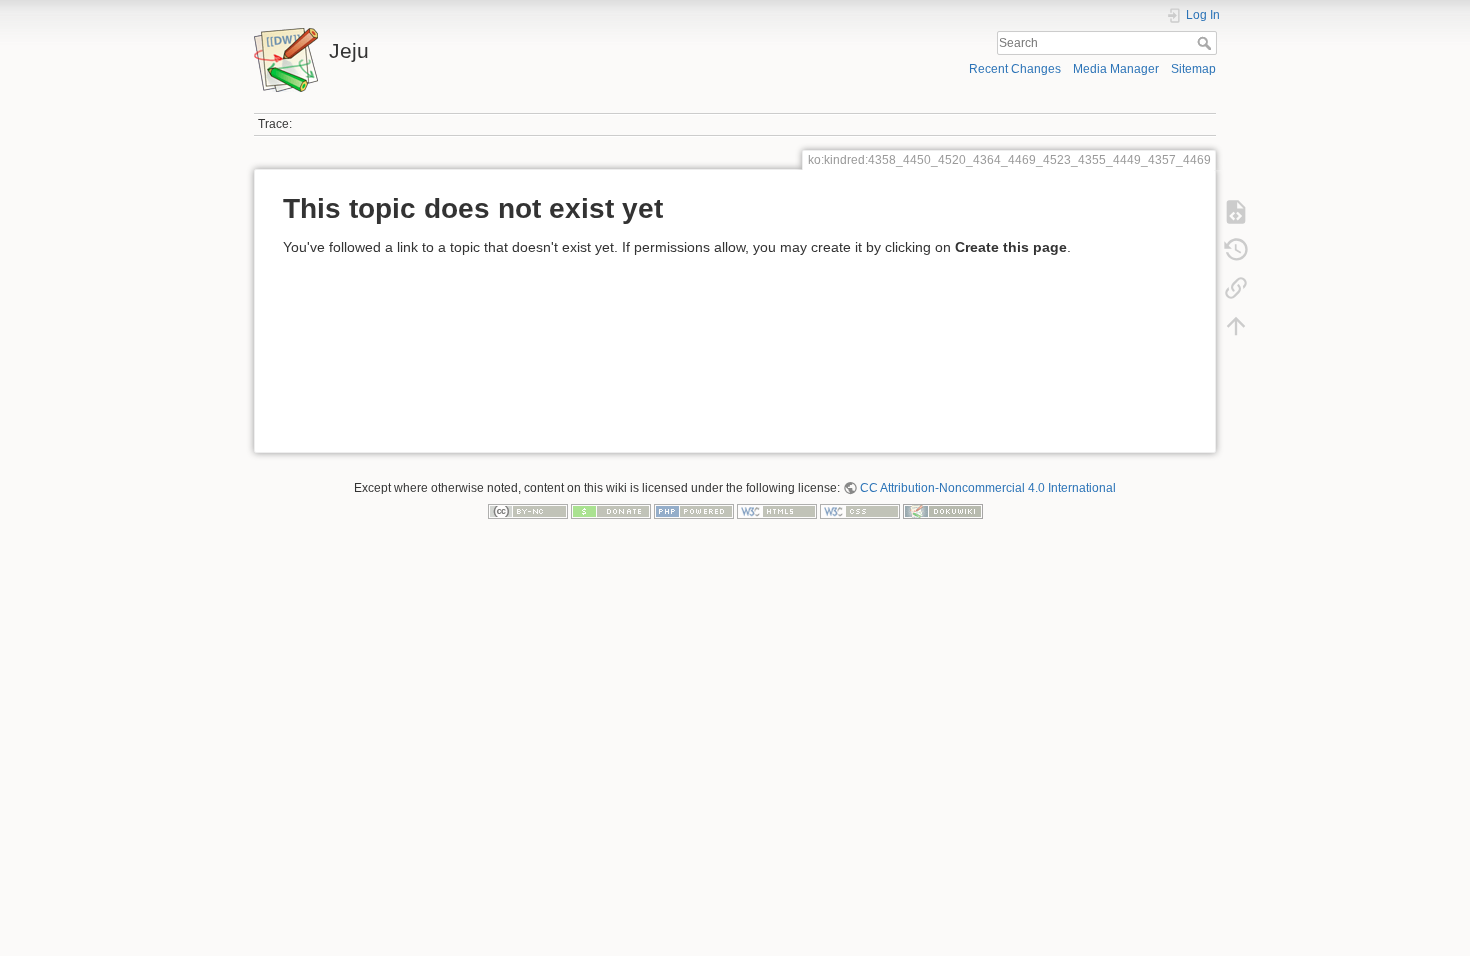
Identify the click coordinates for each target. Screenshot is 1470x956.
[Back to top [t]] (1236, 326)
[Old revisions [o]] (1236, 250)
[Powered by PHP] (694, 511)
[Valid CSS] (860, 511)
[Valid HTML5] (777, 511)
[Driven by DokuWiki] (943, 511)
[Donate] (611, 511)
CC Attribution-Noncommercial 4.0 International (988, 488)
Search (1206, 43)
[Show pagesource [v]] (1236, 212)
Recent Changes (1015, 69)
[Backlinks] (1236, 288)
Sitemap (1193, 69)
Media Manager (1116, 69)
